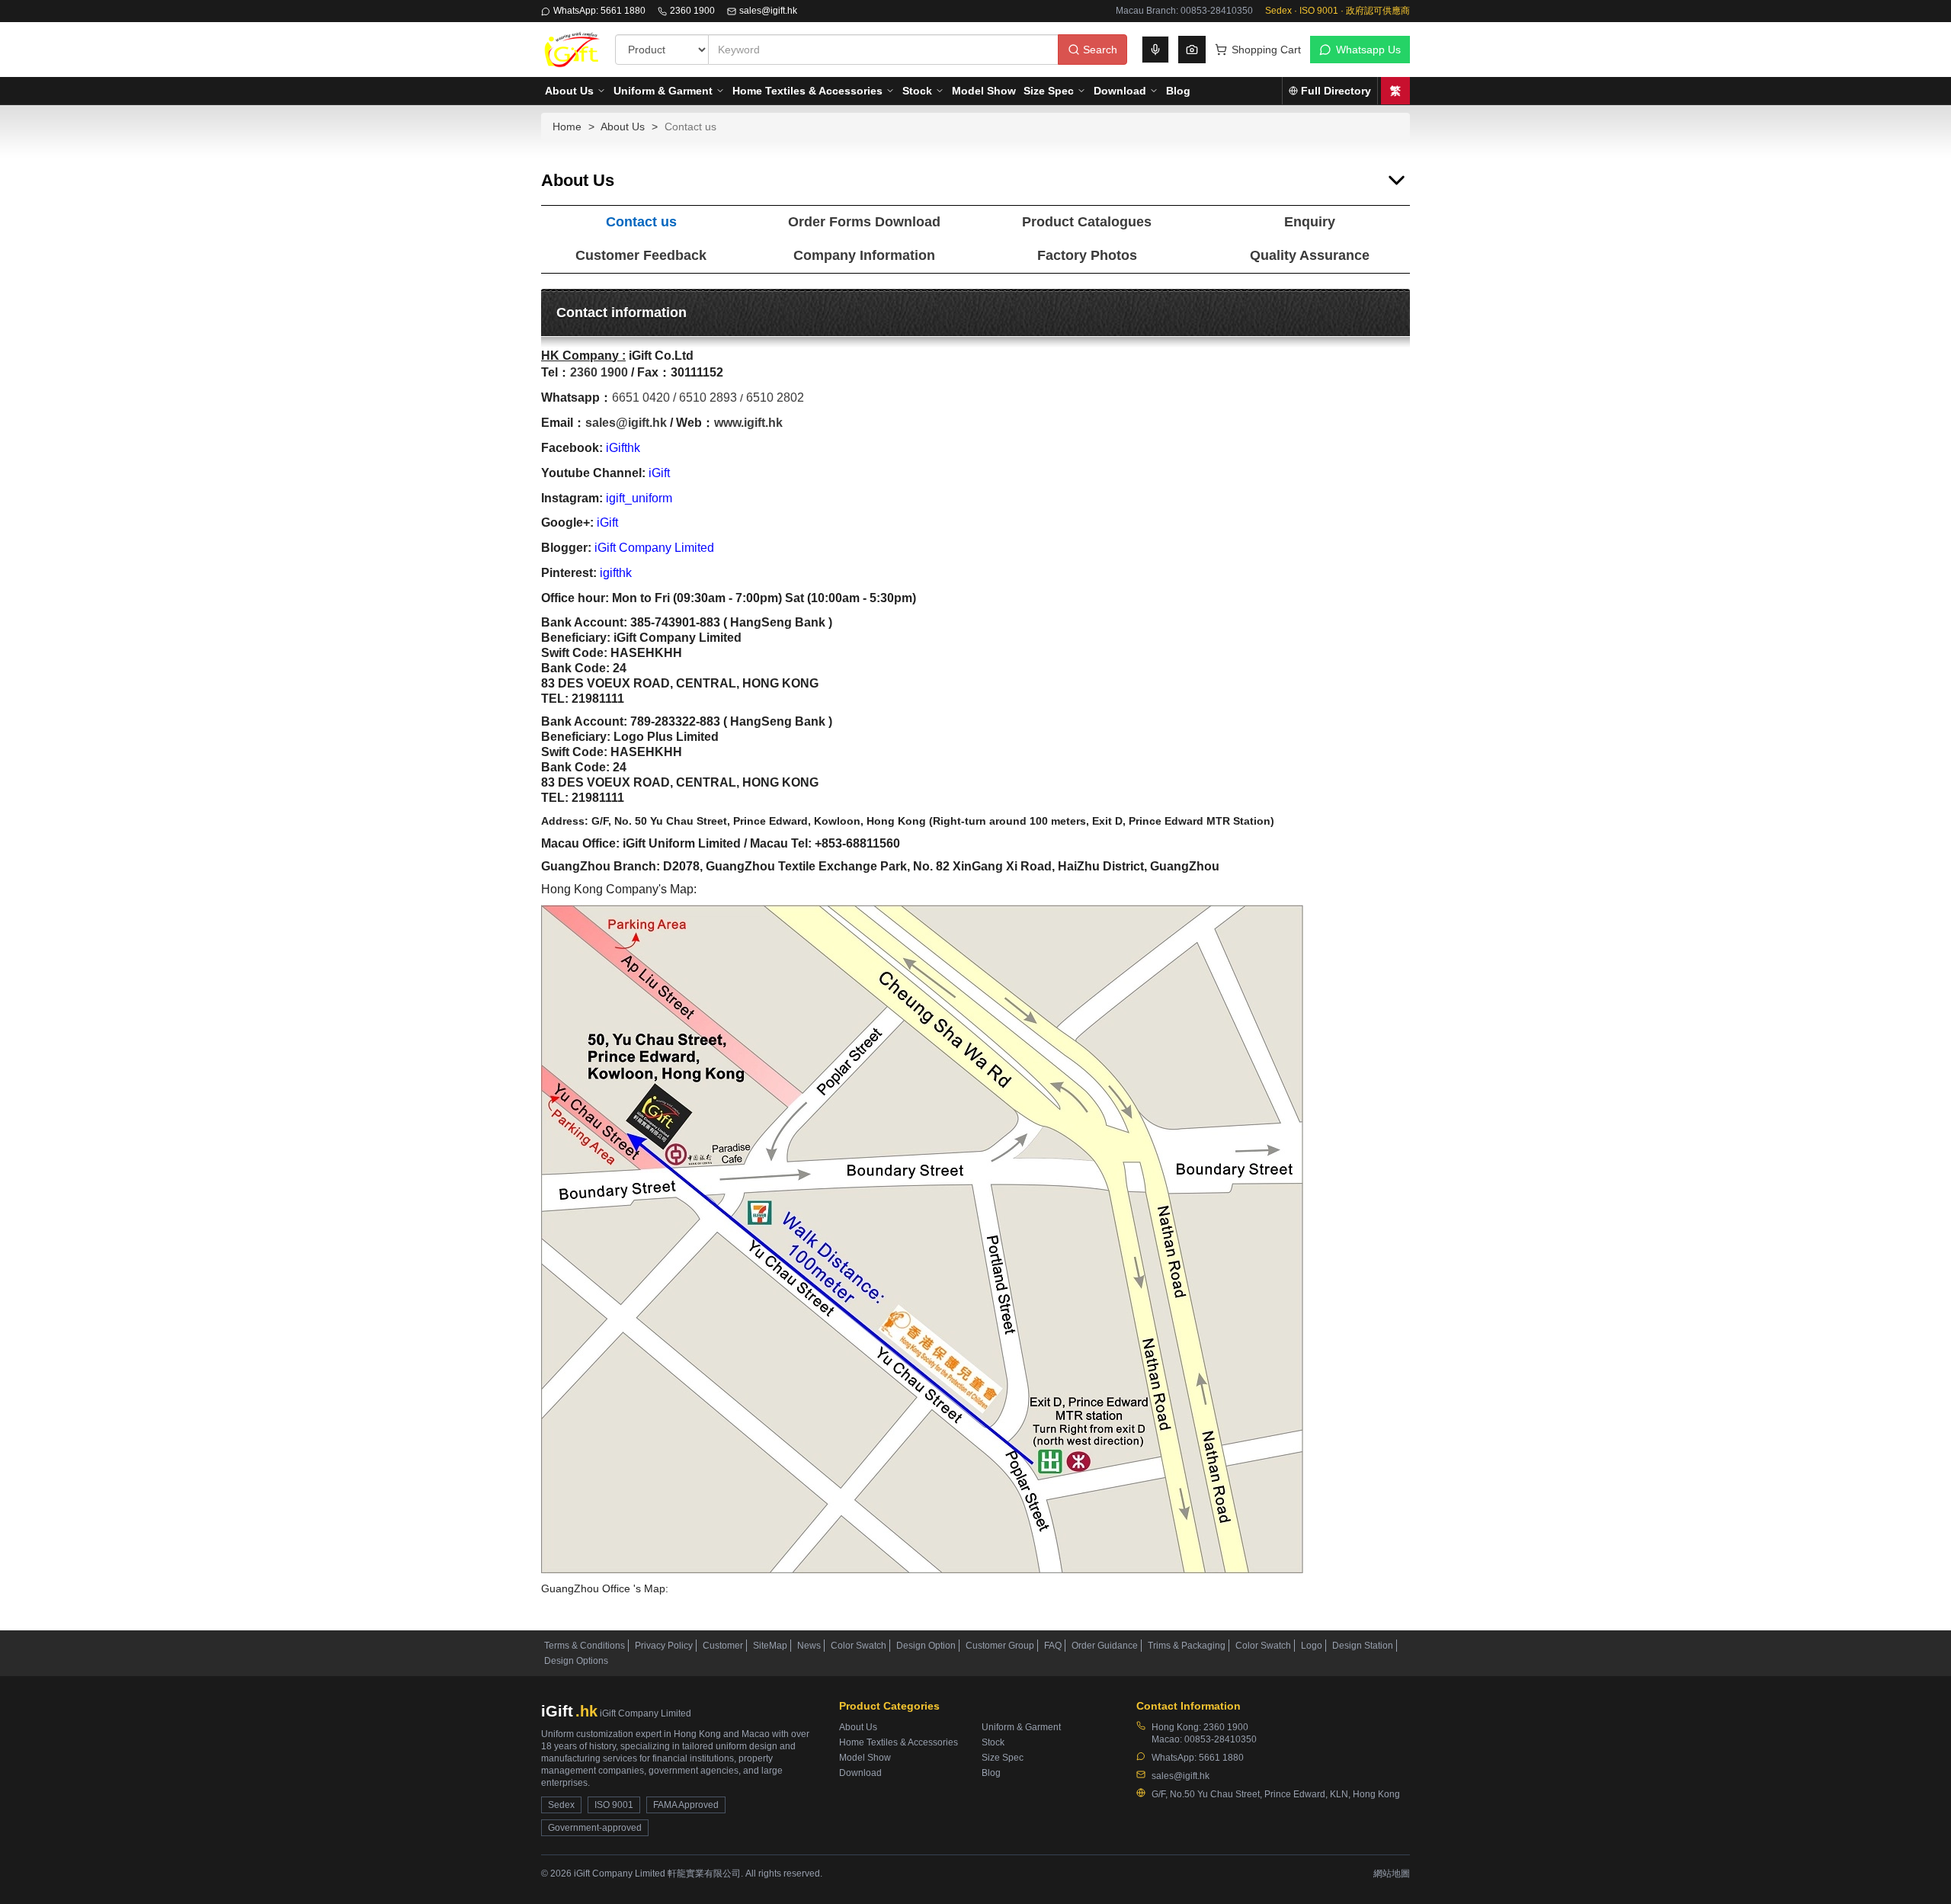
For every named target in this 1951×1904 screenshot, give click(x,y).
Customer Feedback (641, 255)
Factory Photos (1087, 255)
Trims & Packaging (1187, 1646)
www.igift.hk (748, 423)
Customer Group (1000, 1646)
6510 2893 (708, 397)
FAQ (1053, 1646)
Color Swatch (859, 1646)
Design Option (926, 1646)
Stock (917, 91)
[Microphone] (1155, 50)
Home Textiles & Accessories (807, 91)
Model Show (984, 91)
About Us (569, 91)
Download (1120, 91)
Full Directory (1336, 91)
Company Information (864, 255)
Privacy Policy (664, 1646)
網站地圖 (1392, 1874)
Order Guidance (1105, 1646)
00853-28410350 (1221, 1739)
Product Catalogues (1087, 222)
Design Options (576, 1661)
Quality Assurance (1310, 255)
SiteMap (770, 1646)
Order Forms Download (864, 222)
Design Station (1363, 1646)
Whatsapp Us (1368, 50)
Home (567, 127)
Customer (723, 1646)
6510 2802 (775, 397)
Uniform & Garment (663, 91)
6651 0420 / (646, 397)
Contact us (641, 222)
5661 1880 (1221, 1758)
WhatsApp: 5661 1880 (599, 11)
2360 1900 (692, 11)
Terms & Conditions (585, 1646)
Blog (1178, 91)
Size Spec (1049, 91)
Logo (1312, 1646)
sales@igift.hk (768, 11)
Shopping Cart (1266, 50)
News (809, 1646)
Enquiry (1310, 222)
